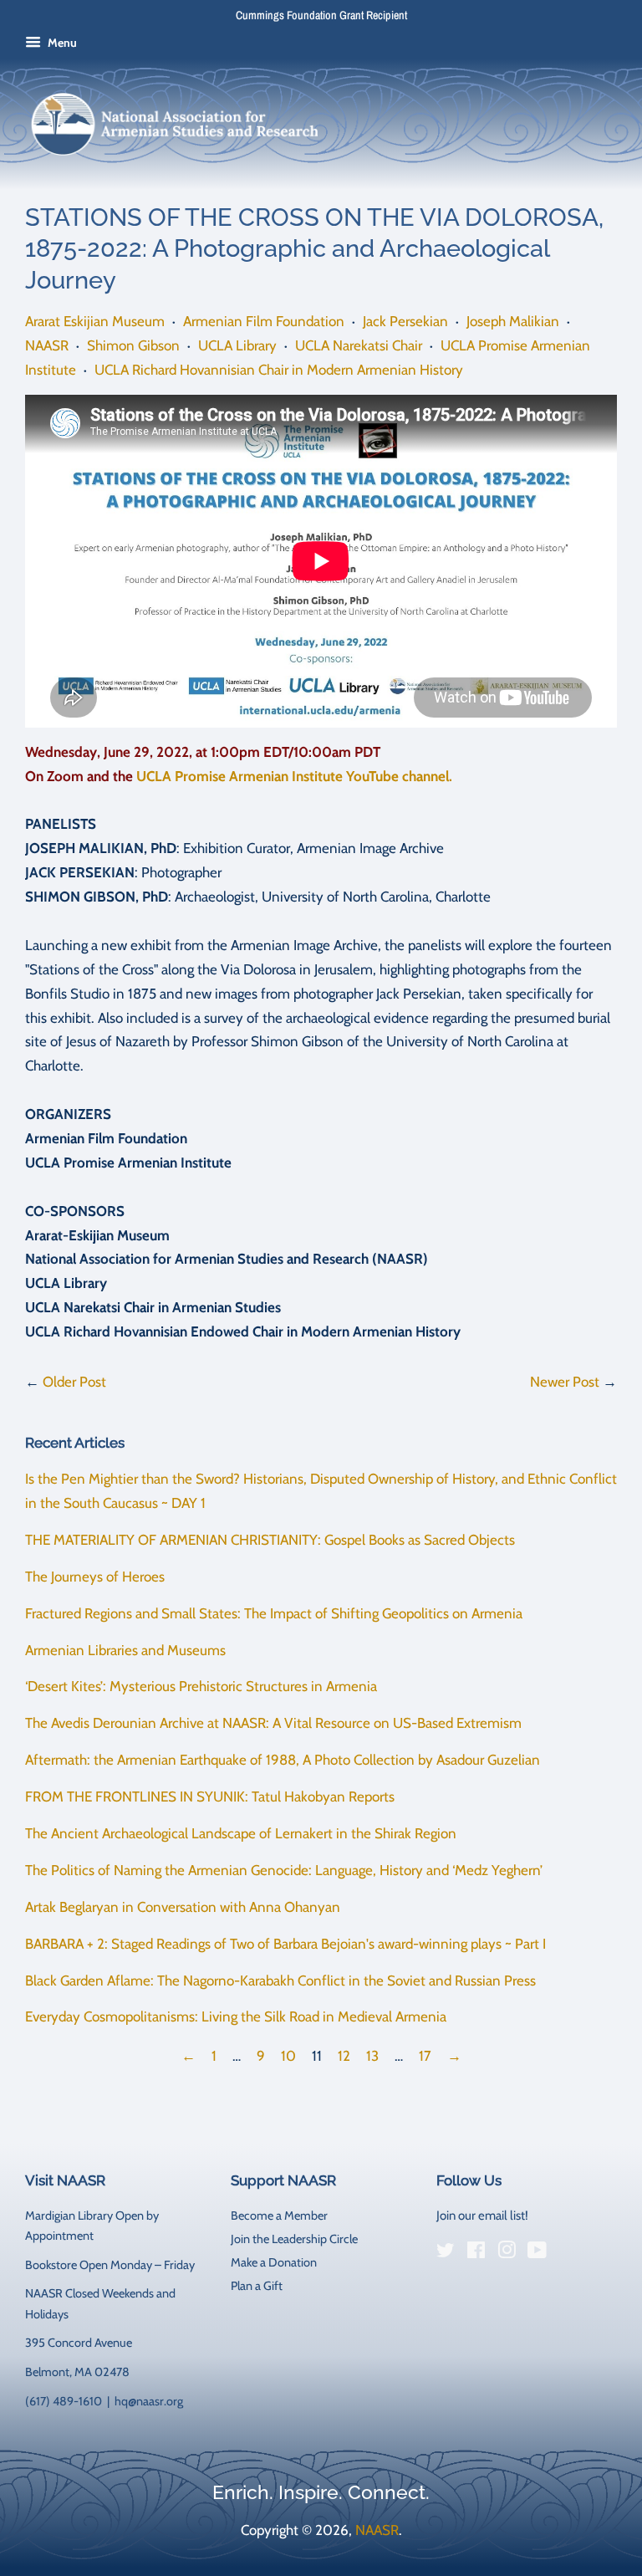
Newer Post (565, 1382)
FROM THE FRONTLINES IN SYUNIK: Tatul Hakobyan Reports (210, 1797)
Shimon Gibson (133, 345)
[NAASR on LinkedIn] (568, 2253)
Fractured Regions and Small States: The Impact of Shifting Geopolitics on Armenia (274, 1613)
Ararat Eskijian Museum (95, 321)
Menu (61, 43)
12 (344, 2056)
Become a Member (279, 2216)
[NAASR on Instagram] (507, 2253)
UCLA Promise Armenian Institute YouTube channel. (294, 776)
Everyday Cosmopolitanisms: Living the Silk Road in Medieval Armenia (236, 2016)
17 (425, 2056)
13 (372, 2056)
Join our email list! (482, 2216)
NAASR (47, 345)
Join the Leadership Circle (294, 2239)
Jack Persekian (405, 321)
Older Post (74, 1382)
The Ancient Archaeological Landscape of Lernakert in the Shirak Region (241, 1833)
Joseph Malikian (513, 321)
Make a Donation (274, 2262)
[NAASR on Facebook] (476, 2253)
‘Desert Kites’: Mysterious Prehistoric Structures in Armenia (201, 1686)
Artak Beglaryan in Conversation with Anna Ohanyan (183, 1907)
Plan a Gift (257, 2286)
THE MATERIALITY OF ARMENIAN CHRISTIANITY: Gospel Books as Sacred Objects (270, 1540)
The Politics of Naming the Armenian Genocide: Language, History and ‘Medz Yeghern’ (284, 1870)
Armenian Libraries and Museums (125, 1650)
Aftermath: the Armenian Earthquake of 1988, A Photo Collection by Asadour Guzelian (283, 1760)
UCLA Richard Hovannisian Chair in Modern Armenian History (279, 370)
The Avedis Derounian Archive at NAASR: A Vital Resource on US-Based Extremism (273, 1723)
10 (288, 2056)
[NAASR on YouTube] (537, 2253)
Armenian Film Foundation (264, 321)
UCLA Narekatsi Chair (359, 345)
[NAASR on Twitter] (446, 2253)
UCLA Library (237, 345)
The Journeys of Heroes (95, 1577)
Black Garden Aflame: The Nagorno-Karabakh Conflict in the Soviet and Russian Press (280, 1981)
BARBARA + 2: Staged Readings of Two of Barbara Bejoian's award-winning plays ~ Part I (285, 1944)
